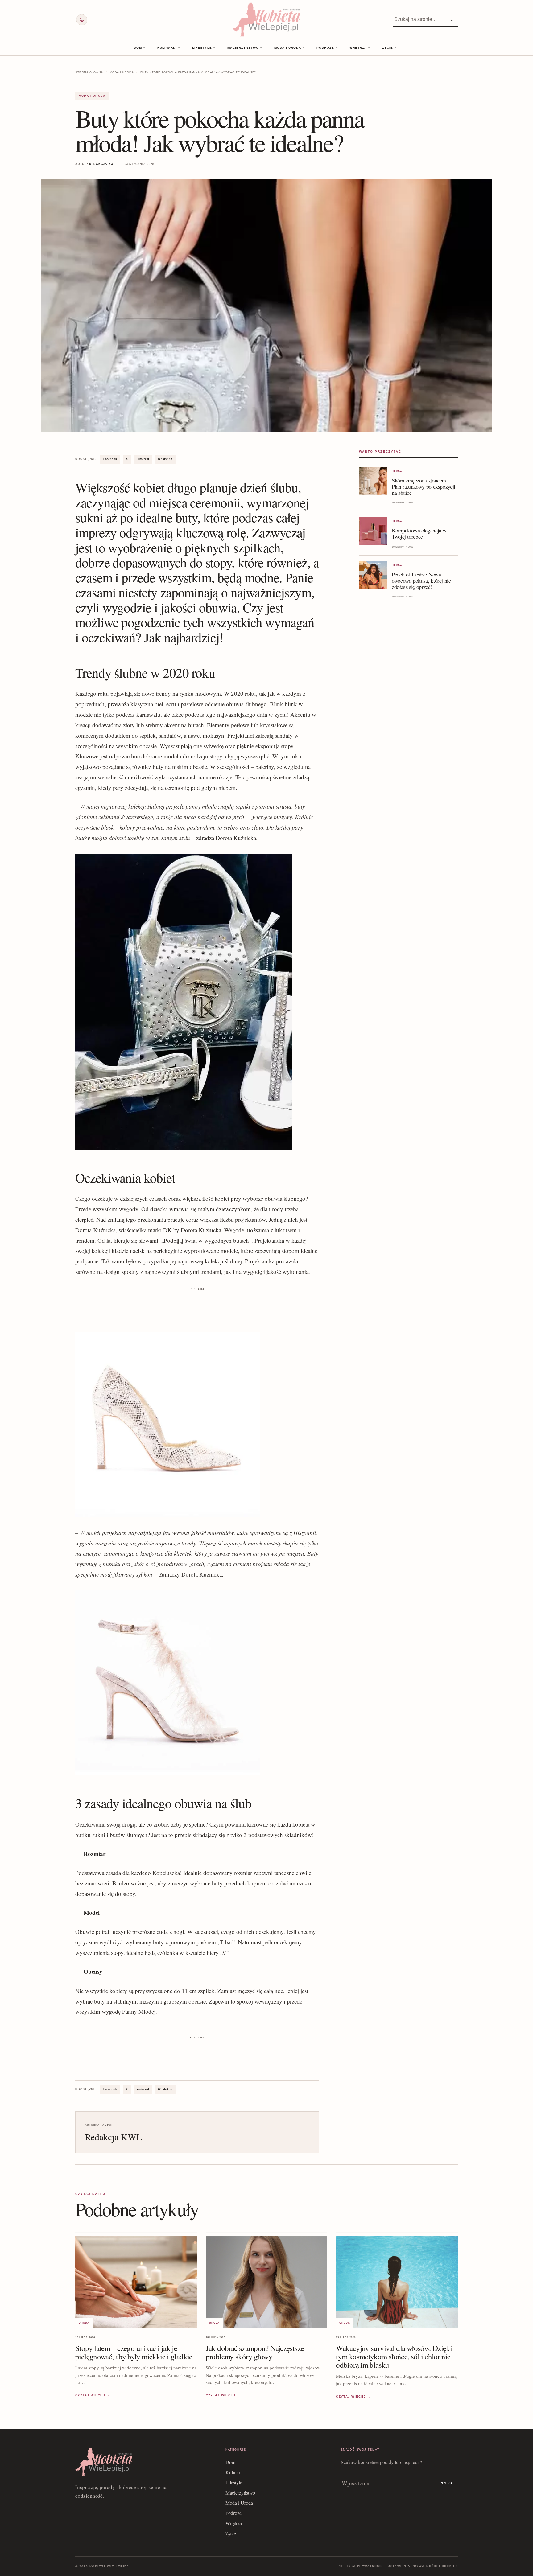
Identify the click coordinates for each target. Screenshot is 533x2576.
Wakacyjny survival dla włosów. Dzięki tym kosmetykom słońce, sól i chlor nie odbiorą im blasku (394, 2356)
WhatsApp (165, 459)
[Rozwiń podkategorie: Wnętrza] (369, 47)
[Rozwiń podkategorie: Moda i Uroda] (304, 47)
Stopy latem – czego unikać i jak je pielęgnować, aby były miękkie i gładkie (134, 2352)
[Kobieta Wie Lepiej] (266, 20)
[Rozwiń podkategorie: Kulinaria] (179, 47)
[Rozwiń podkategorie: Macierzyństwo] (261, 47)
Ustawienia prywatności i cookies (423, 2566)
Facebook (110, 459)
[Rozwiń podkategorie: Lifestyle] (214, 47)
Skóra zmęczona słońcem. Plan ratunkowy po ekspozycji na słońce (424, 486)
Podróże (325, 48)
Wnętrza (358, 48)
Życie (388, 48)
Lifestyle (202, 48)
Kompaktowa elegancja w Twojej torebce (419, 533)
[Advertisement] (197, 1306)
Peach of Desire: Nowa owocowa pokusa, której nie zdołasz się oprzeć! (421, 580)
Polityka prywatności (360, 2566)
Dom (138, 48)
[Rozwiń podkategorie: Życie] (395, 47)
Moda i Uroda (288, 48)
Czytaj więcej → (93, 2395)
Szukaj (448, 2483)
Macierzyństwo (243, 48)
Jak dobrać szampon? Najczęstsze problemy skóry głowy (255, 2352)
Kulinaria (167, 48)
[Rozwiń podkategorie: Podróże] (337, 47)
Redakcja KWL (103, 164)
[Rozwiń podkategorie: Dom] (144, 47)
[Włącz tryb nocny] (82, 20)
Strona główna (89, 72)
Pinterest (143, 459)
